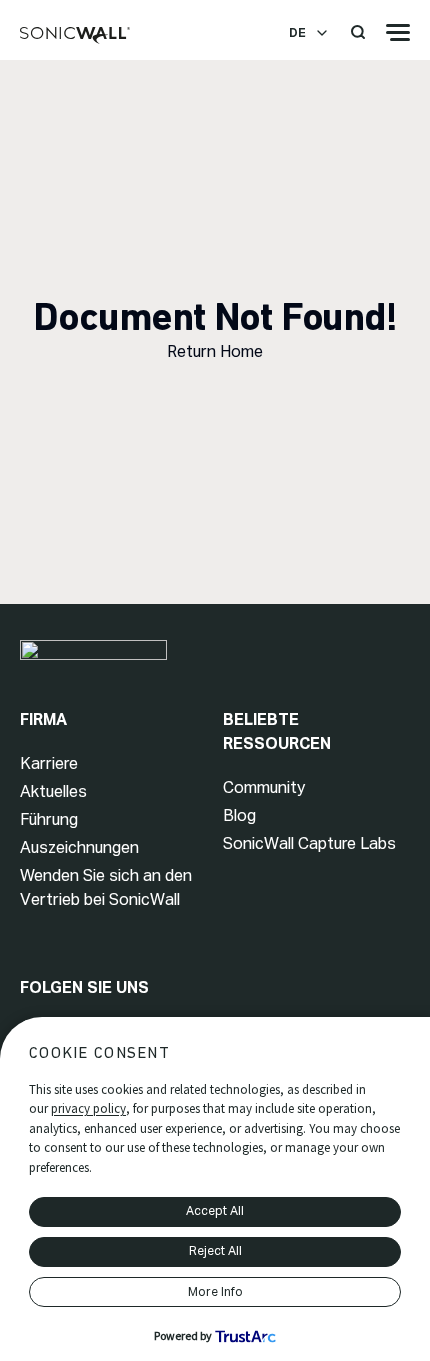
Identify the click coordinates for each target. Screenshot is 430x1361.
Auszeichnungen (79, 847)
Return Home (215, 351)
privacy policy (88, 1108)
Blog (239, 815)
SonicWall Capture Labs (309, 843)
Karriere (49, 763)
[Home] (75, 36)
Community (264, 787)
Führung (49, 819)
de (297, 33)
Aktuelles (53, 791)
